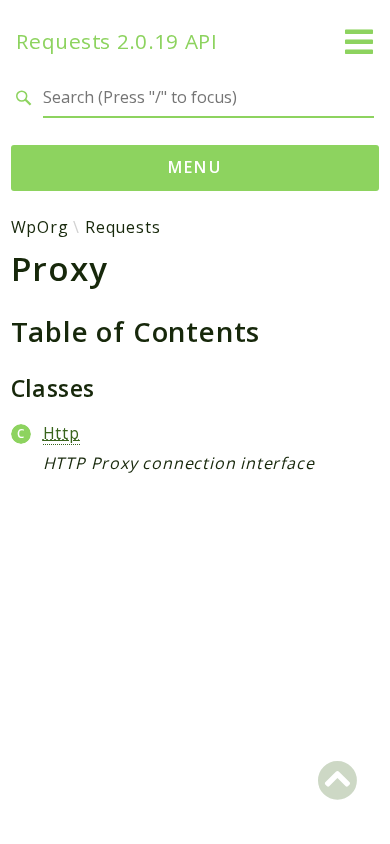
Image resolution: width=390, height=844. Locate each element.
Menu (195, 167)
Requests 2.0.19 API (117, 41)
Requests (122, 227)
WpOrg (40, 227)
